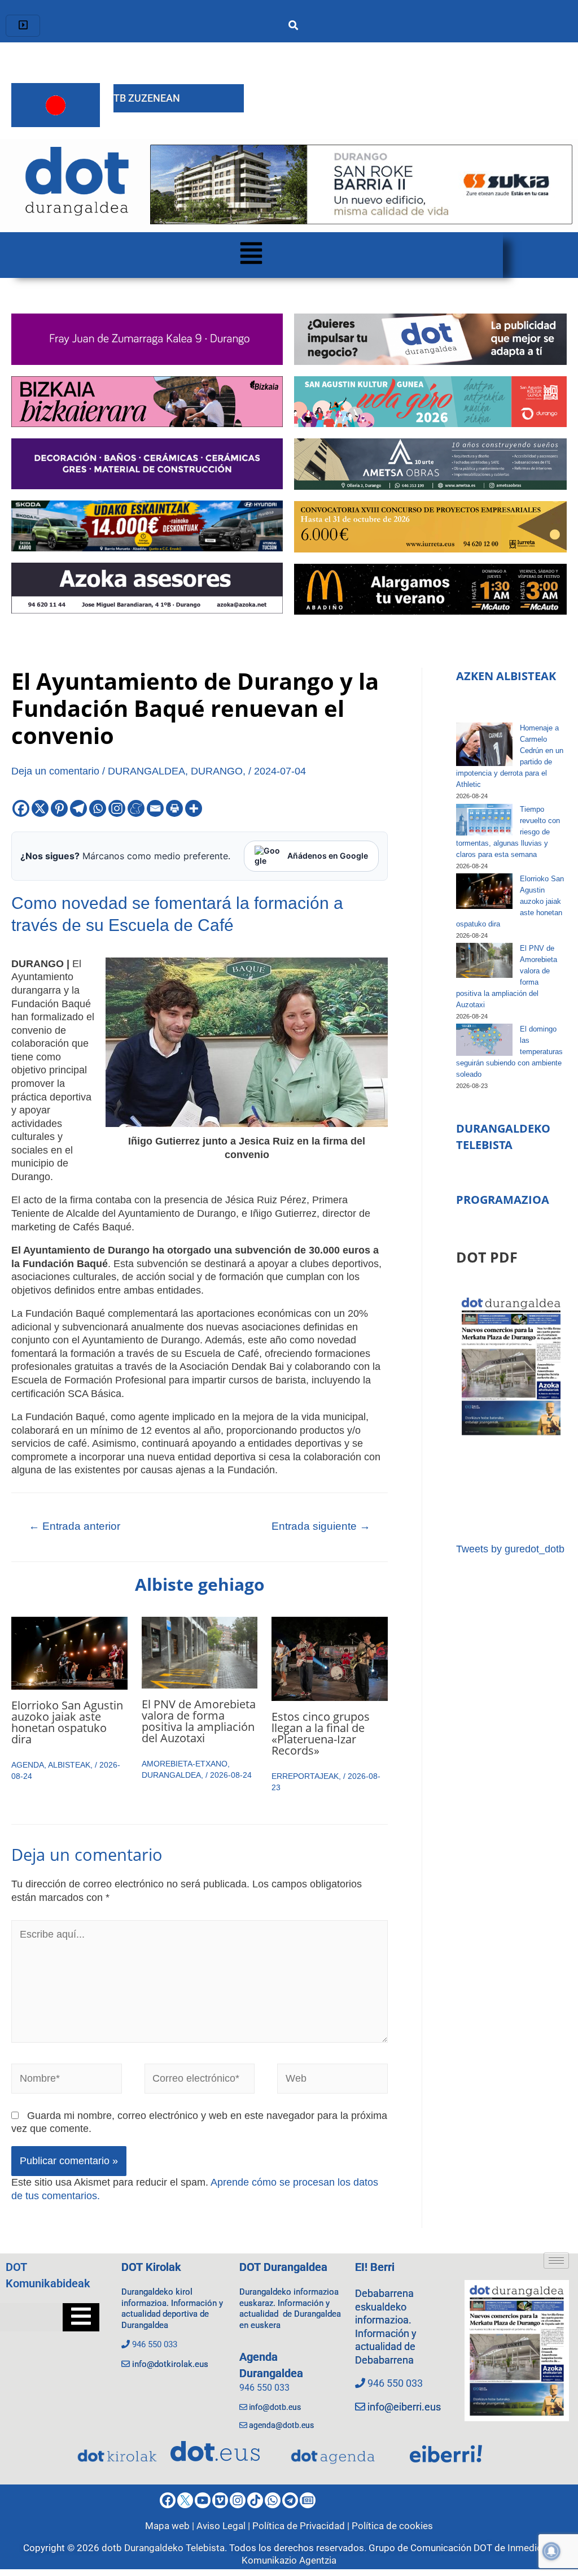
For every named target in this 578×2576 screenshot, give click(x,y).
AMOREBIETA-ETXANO (185, 1764)
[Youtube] (203, 2500)
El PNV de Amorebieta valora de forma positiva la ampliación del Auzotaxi (199, 1721)
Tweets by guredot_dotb (510, 1549)
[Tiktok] (255, 2500)
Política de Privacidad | (302, 2526)
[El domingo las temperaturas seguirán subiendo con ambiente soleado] (484, 1039)
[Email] (155, 808)
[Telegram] (78, 808)
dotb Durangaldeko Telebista (163, 2548)
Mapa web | (171, 2526)
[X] (40, 808)
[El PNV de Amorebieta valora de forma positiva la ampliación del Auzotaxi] (484, 960)
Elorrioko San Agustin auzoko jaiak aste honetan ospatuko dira (67, 1722)
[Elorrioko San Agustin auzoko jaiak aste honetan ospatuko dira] (484, 891)
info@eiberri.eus (404, 2407)
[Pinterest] (59, 808)
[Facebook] (21, 808)
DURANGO (217, 771)
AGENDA (28, 1765)
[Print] (174, 808)
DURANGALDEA (146, 771)
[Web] (332, 2081)
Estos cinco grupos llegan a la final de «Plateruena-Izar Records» (321, 1733)
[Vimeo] (220, 2500)
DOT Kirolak (151, 2267)
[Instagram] (117, 808)
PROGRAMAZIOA (503, 1200)
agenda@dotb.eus (281, 2425)
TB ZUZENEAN (147, 98)
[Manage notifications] (551, 2551)
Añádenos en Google (328, 856)
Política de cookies (392, 2526)
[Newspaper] (308, 2500)
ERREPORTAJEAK (305, 1776)
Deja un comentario (55, 771)
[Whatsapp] (98, 808)
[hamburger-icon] (23, 26)
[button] (251, 255)
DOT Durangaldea (283, 2267)
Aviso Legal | (224, 2526)
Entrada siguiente (321, 1526)
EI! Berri (375, 2267)
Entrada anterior (75, 1526)
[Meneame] (136, 808)
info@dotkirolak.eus (170, 2364)
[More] (194, 808)
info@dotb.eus (275, 2407)
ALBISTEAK (69, 1765)
